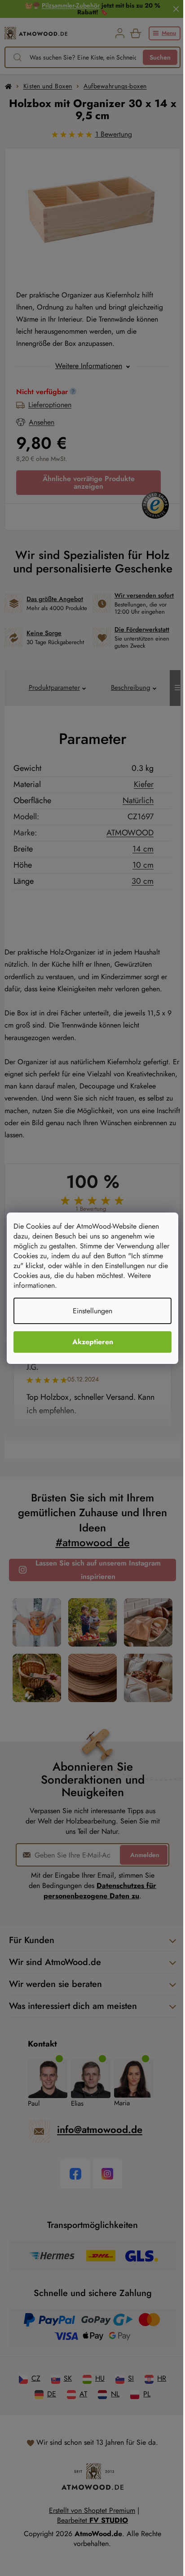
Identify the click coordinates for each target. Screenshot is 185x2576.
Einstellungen (92, 1311)
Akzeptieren (93, 1342)
